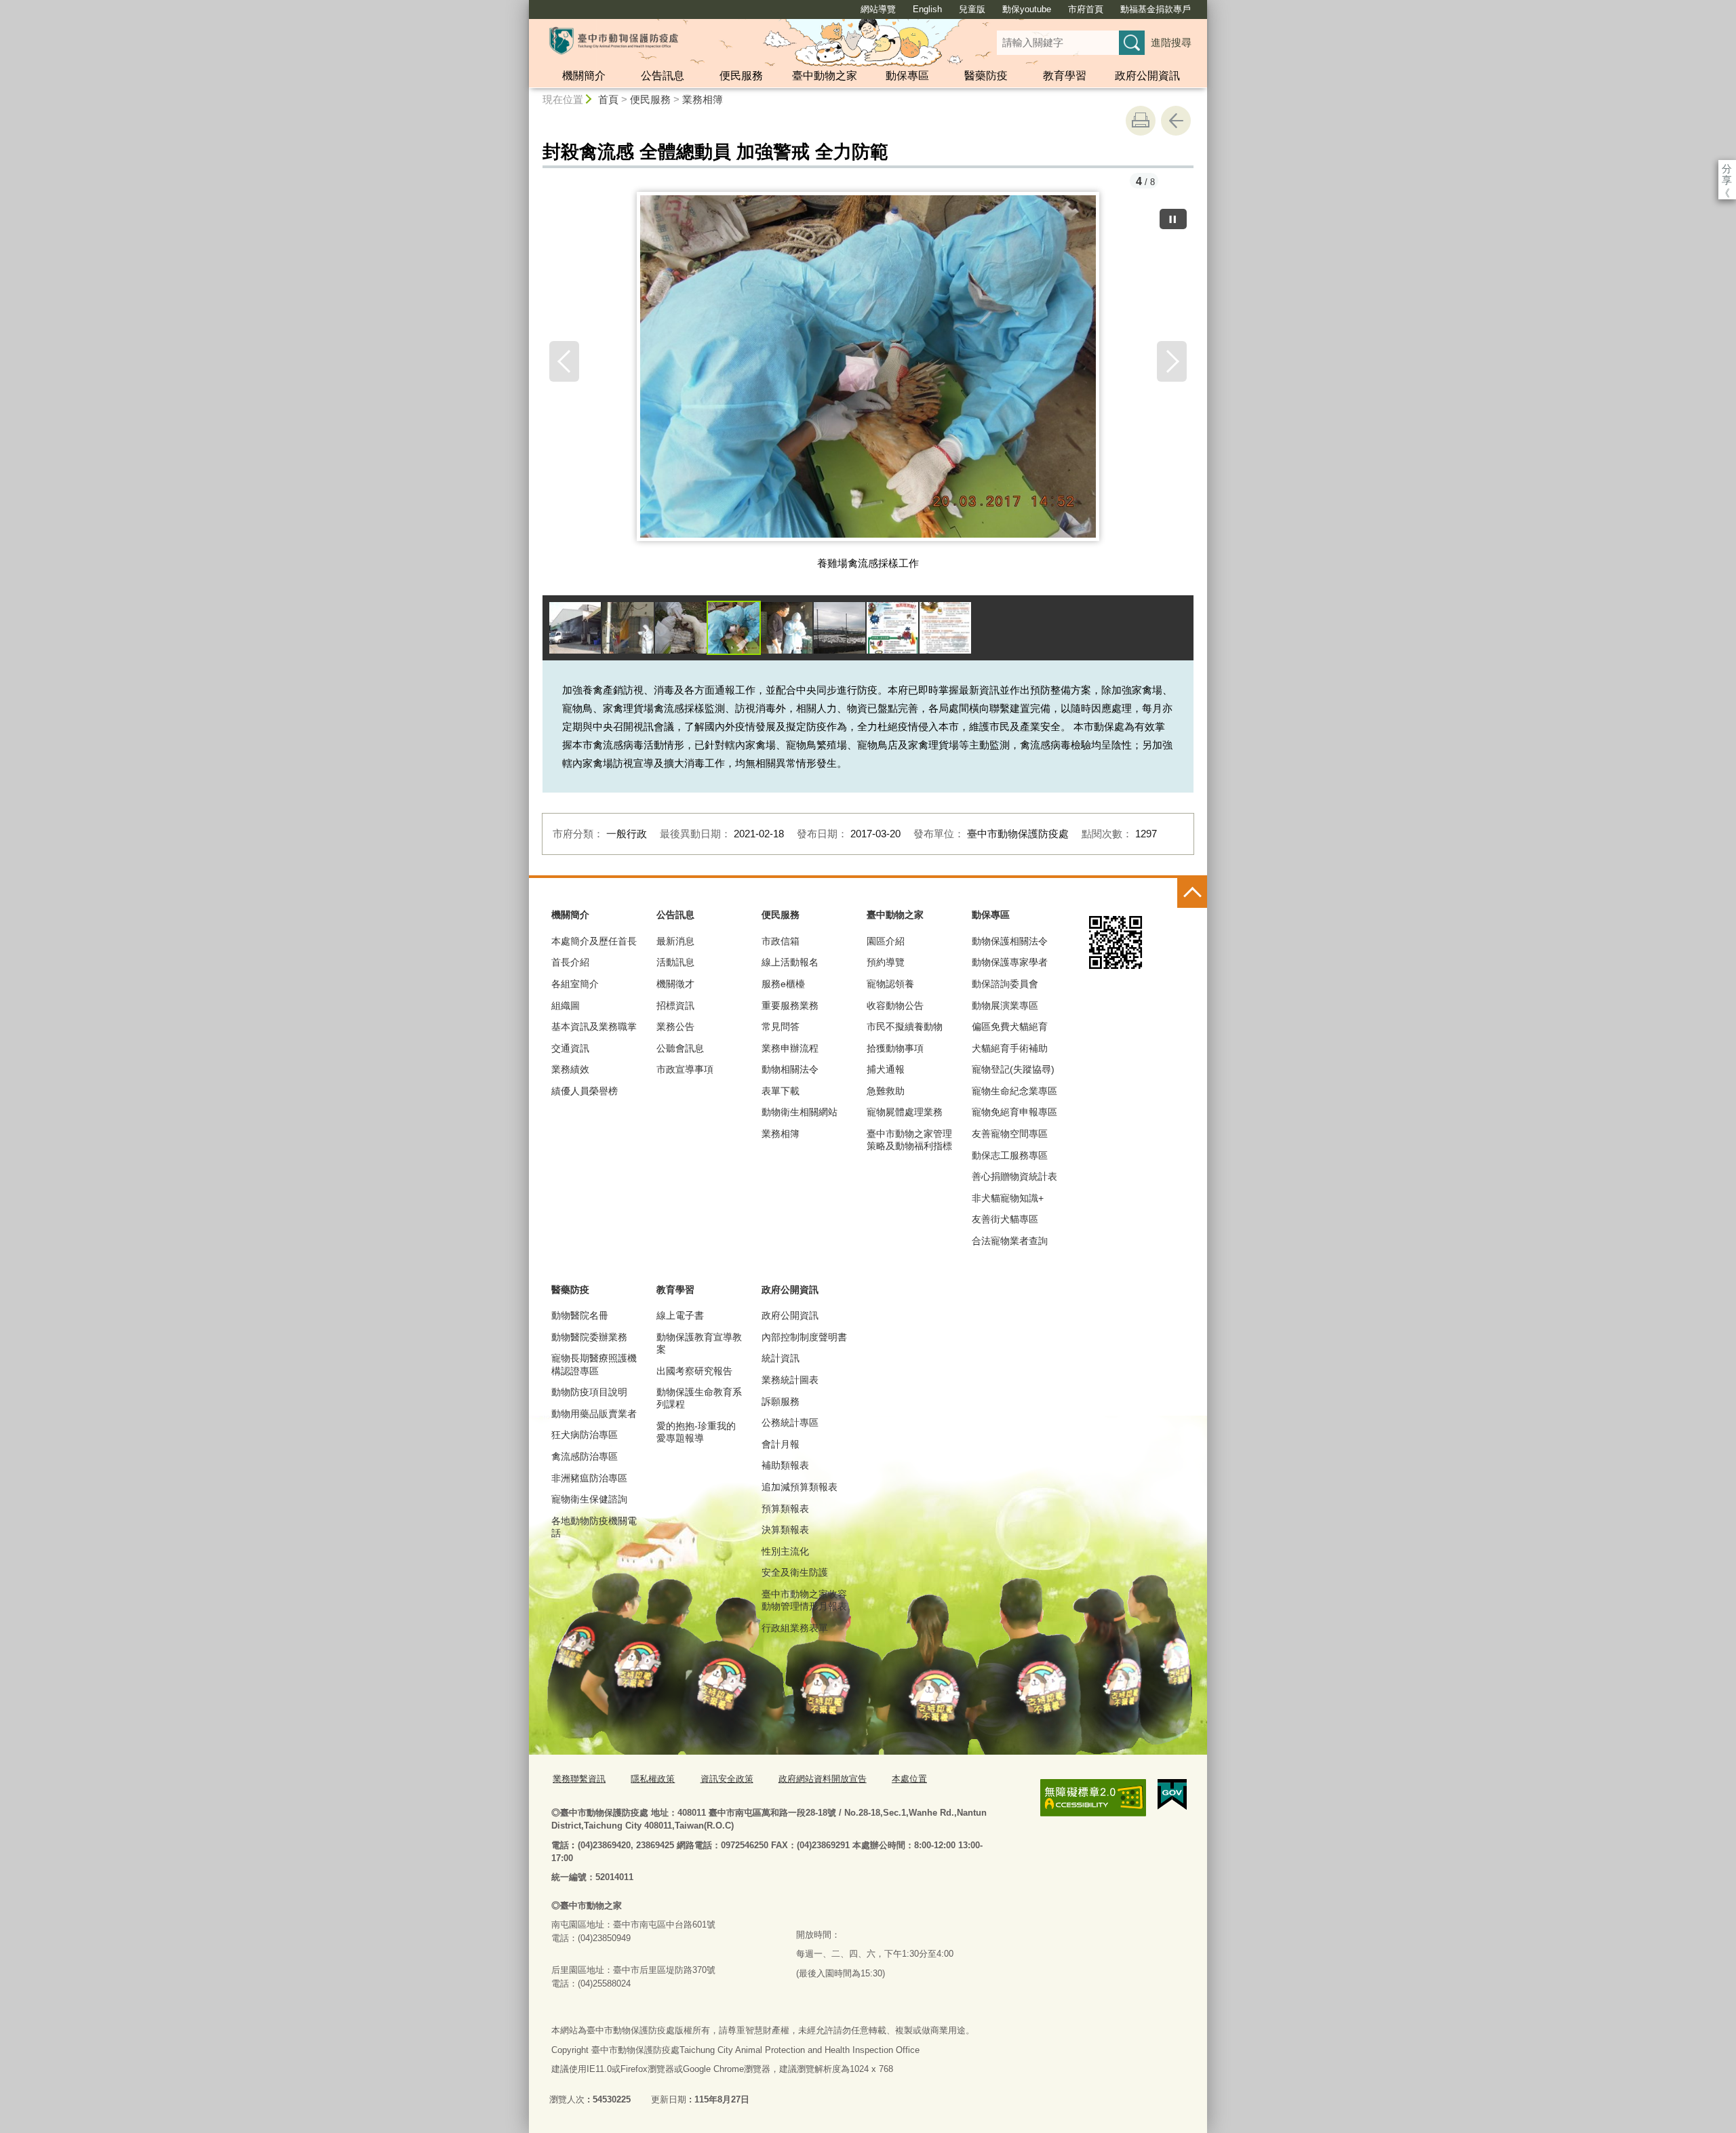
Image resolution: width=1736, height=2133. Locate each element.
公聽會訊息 (680, 1048)
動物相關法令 (790, 1069)
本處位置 (909, 1779)
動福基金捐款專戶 (1156, 9)
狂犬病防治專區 (585, 1435)
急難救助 (886, 1091)
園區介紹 (886, 941)
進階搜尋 (1171, 42)
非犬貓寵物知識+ (1008, 1198)
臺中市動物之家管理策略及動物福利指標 (909, 1140)
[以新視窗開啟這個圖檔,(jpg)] (868, 372)
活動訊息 (675, 962)
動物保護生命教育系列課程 (699, 1398)
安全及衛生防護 (795, 1572)
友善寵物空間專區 (1010, 1134)
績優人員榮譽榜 (585, 1091)
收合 (1192, 893)
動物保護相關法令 (1010, 941)
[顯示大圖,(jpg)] (575, 628)
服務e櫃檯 (783, 984)
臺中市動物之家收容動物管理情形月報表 (804, 1600)
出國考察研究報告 (694, 1371)
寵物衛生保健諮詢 (589, 1499)
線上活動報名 (790, 962)
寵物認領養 (890, 984)
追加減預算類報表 (800, 1487)
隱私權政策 (653, 1779)
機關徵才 (675, 984)
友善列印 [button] (1141, 121)
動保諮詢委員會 (1005, 984)
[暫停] (1173, 219)
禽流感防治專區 (585, 1456)
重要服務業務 (790, 1005)
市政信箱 (781, 941)
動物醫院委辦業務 (589, 1337)
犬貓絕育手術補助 (1010, 1048)
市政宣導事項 (685, 1069)
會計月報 (781, 1444)
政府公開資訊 (1147, 76)
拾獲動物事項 (895, 1048)
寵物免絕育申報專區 (1014, 1112)
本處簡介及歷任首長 (594, 941)
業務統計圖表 (790, 1380)
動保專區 (907, 76)
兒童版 (972, 9)
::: (523, 6)
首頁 (608, 99)
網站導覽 (878, 9)
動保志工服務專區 (1010, 1155)
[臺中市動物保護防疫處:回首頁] (614, 41)
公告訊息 (663, 76)
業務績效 (570, 1069)
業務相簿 (703, 99)
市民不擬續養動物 (905, 1026)
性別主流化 (785, 1551)
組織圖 (566, 1005)
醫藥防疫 (986, 76)
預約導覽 (886, 962)
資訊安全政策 (727, 1779)
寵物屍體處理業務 (905, 1112)
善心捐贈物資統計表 (1014, 1176)
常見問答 (781, 1026)
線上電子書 (680, 1315)
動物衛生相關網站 (800, 1112)
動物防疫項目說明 (589, 1392)
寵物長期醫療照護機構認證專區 (594, 1364)
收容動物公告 (895, 1005)
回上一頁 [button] (1176, 121)
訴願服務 (781, 1401)
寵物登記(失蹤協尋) (1013, 1069)
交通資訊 (570, 1048)
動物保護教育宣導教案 (699, 1343)
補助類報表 (785, 1465)
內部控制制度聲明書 (804, 1337)
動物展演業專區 (1005, 1005)
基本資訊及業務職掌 (594, 1026)
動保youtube (1027, 9)
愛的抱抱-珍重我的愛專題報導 (696, 1432)
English (927, 9)
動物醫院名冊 (580, 1315)
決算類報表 (785, 1530)
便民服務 (741, 76)
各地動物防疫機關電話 (594, 1527)
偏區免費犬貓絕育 (1010, 1026)
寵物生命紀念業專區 (1014, 1091)
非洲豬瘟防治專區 (589, 1478)
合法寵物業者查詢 (1010, 1241)
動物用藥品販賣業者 (594, 1414)
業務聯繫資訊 (579, 1779)
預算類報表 (785, 1509)
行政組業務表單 (795, 1628)
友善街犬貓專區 (1005, 1219)
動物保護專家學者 (1010, 962)
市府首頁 (1086, 9)
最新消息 (675, 941)
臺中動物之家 (825, 76)
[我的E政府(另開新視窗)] (1172, 1795)
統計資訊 (781, 1358)
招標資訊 (675, 1005)
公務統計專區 (790, 1422)
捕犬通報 (886, 1069)
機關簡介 (584, 76)
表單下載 (781, 1091)
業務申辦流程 (790, 1048)
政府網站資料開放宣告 (823, 1779)
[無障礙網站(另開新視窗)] (1093, 1798)
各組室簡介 (575, 984)
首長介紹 (570, 962)
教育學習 (1065, 76)
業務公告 (675, 1026)
